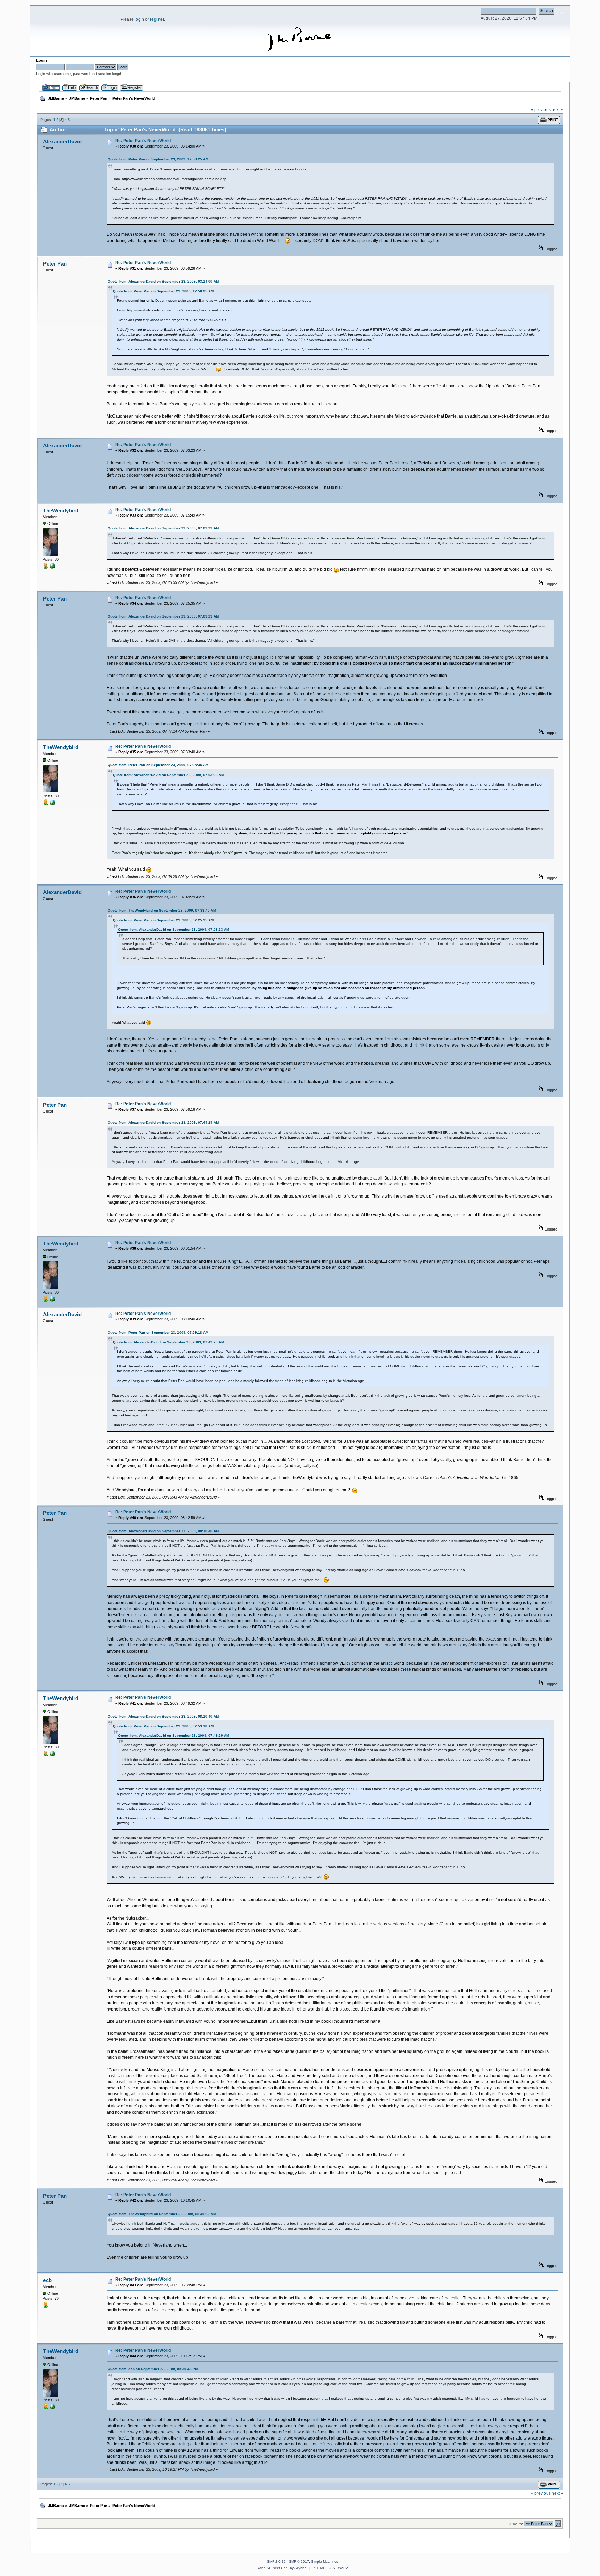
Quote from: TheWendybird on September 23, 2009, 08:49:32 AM (162, 2214)
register (157, 19)
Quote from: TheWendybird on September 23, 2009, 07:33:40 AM (162, 910)
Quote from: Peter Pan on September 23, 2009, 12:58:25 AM (158, 159)
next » (557, 110)
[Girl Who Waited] (52, 567)
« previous (541, 110)
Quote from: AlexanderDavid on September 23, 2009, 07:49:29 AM (163, 1122)
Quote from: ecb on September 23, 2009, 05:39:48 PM (153, 2369)
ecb (47, 2280)
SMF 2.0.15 (276, 2562)
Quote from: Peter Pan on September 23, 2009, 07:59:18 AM (158, 1332)
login (139, 19)
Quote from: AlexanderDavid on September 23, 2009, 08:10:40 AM (163, 1531)
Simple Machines (325, 2562)
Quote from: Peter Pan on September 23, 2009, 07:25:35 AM (158, 765)
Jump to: (516, 2524)
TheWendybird (61, 510)
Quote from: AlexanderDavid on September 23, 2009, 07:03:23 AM (163, 528)
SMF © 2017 (299, 2562)
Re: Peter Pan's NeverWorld (143, 141)
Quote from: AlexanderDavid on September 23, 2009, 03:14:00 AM (163, 281)
